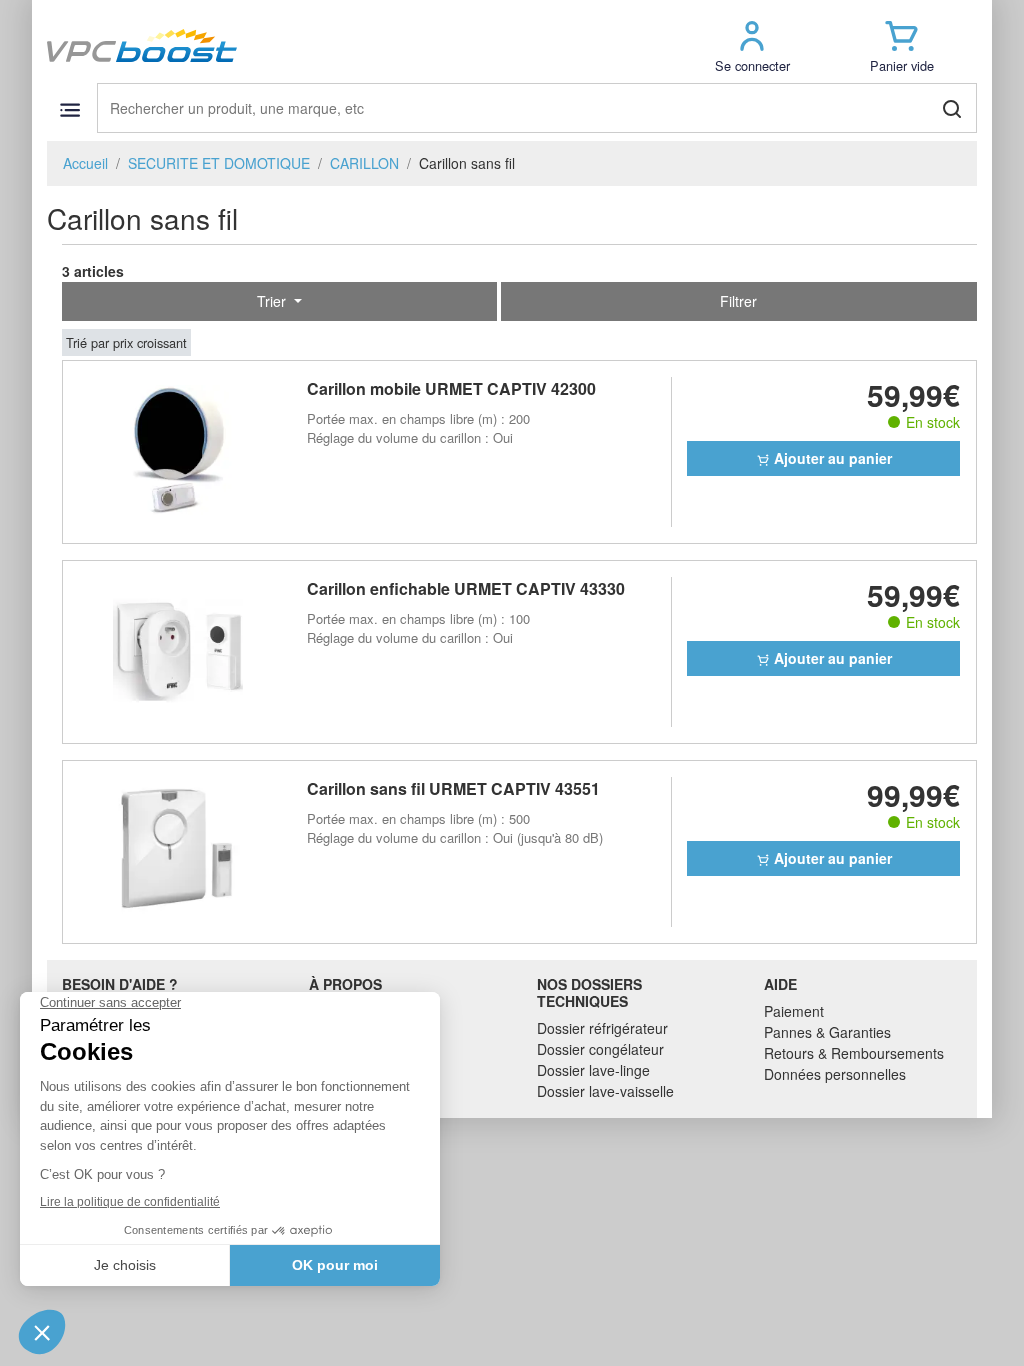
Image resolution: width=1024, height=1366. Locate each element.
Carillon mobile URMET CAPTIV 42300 (451, 388)
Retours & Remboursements (854, 1053)
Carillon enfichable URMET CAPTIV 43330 (466, 588)
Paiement (794, 1011)
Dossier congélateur (600, 1049)
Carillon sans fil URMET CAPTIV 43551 (453, 788)
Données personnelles (835, 1074)
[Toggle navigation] (69, 109)
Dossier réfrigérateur (602, 1028)
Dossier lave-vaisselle (605, 1091)
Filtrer (738, 301)
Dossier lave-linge (593, 1070)
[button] (752, 45)
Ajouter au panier (831, 458)
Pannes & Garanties (827, 1032)
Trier (273, 301)
